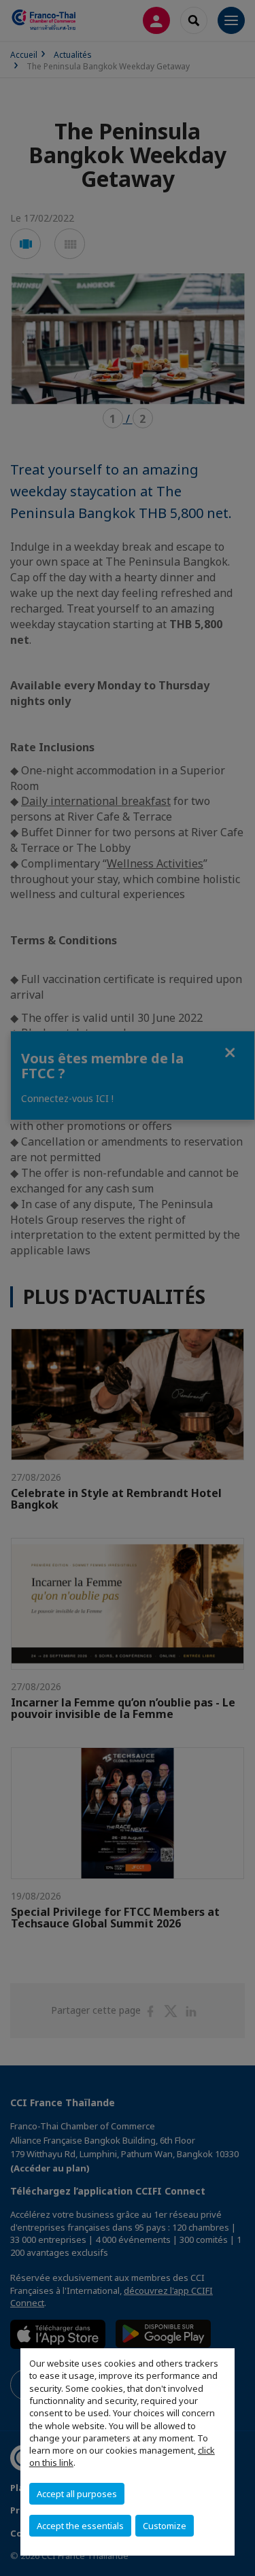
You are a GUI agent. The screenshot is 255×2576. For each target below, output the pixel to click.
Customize (165, 2526)
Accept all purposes (77, 2494)
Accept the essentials (80, 2526)
